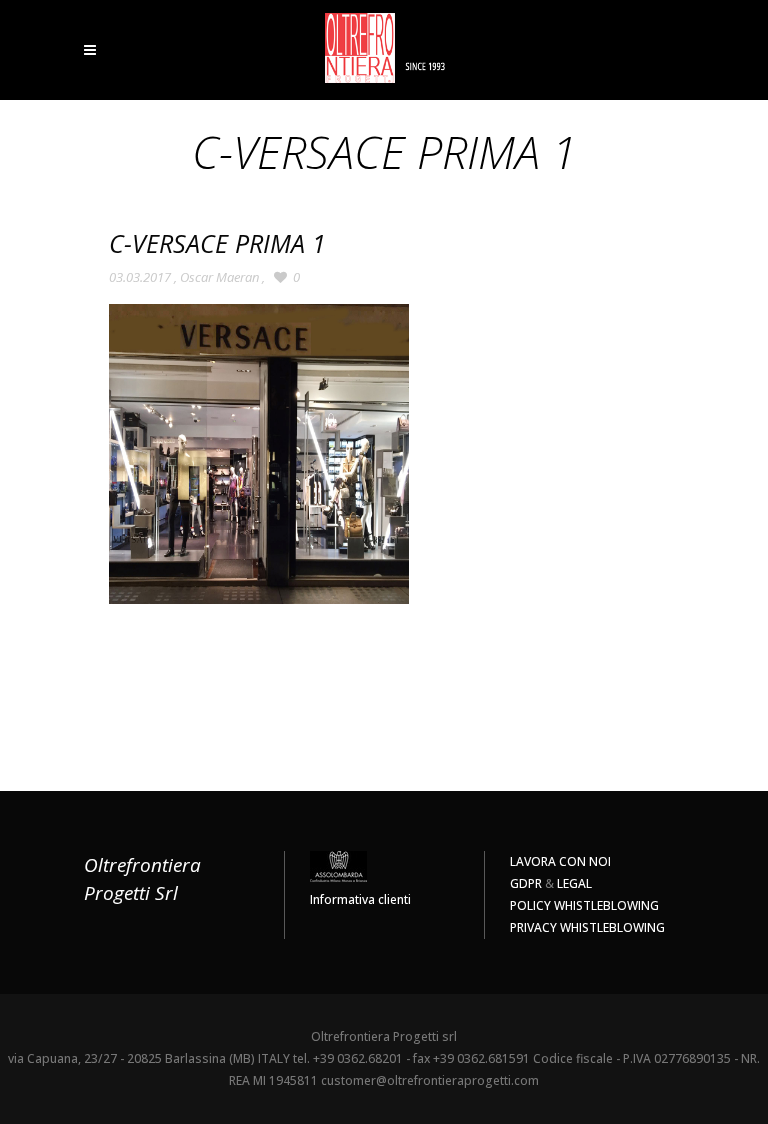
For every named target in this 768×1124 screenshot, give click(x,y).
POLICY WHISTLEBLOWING (584, 905)
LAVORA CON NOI (560, 861)
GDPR (526, 883)
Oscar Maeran (219, 277)
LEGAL (574, 883)
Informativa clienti (360, 899)
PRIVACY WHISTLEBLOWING (587, 927)
